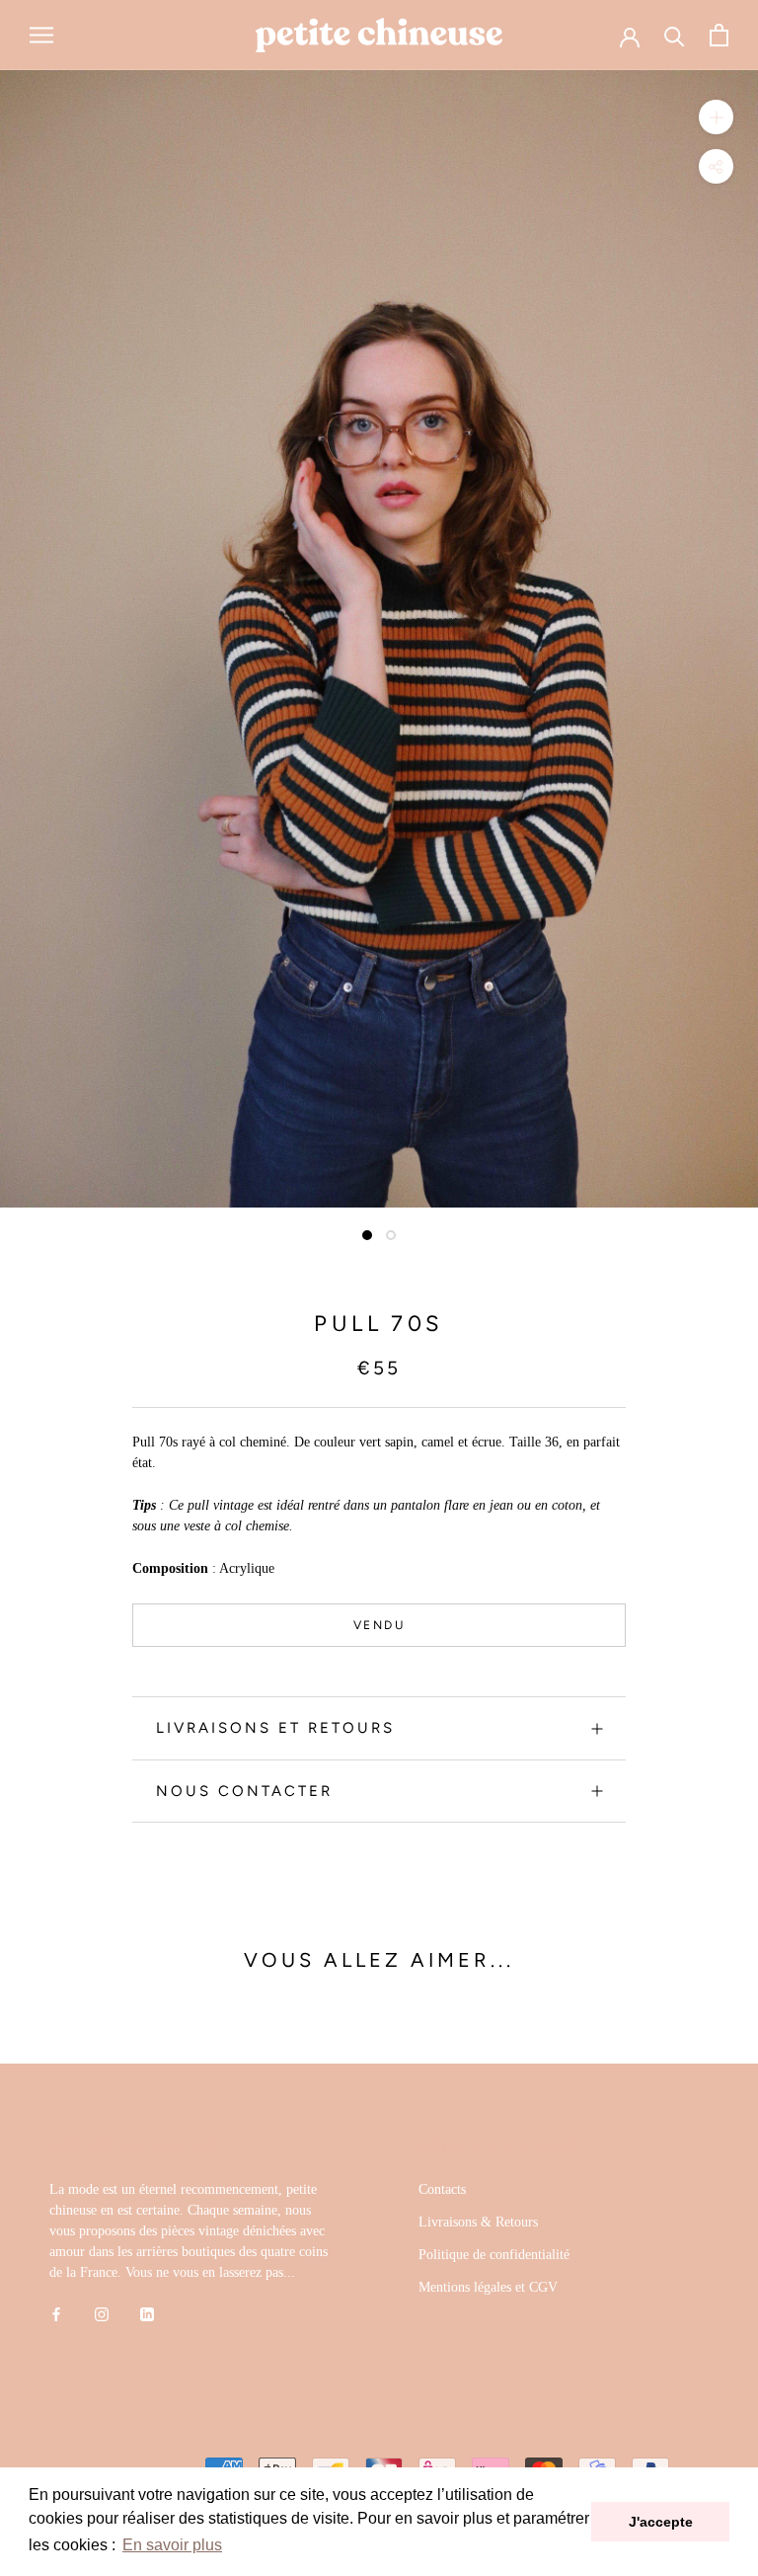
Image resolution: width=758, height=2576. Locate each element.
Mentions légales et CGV (488, 2287)
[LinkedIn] (147, 2313)
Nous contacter (244, 1791)
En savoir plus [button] (172, 2545)
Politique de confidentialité (494, 2255)
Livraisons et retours (275, 1728)
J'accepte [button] (661, 2522)
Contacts (442, 2189)
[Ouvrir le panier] (719, 35)
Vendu (379, 1625)
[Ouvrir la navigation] (41, 35)
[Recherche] (675, 35)
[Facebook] (56, 2313)
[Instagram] (102, 2313)
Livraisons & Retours (478, 2222)
